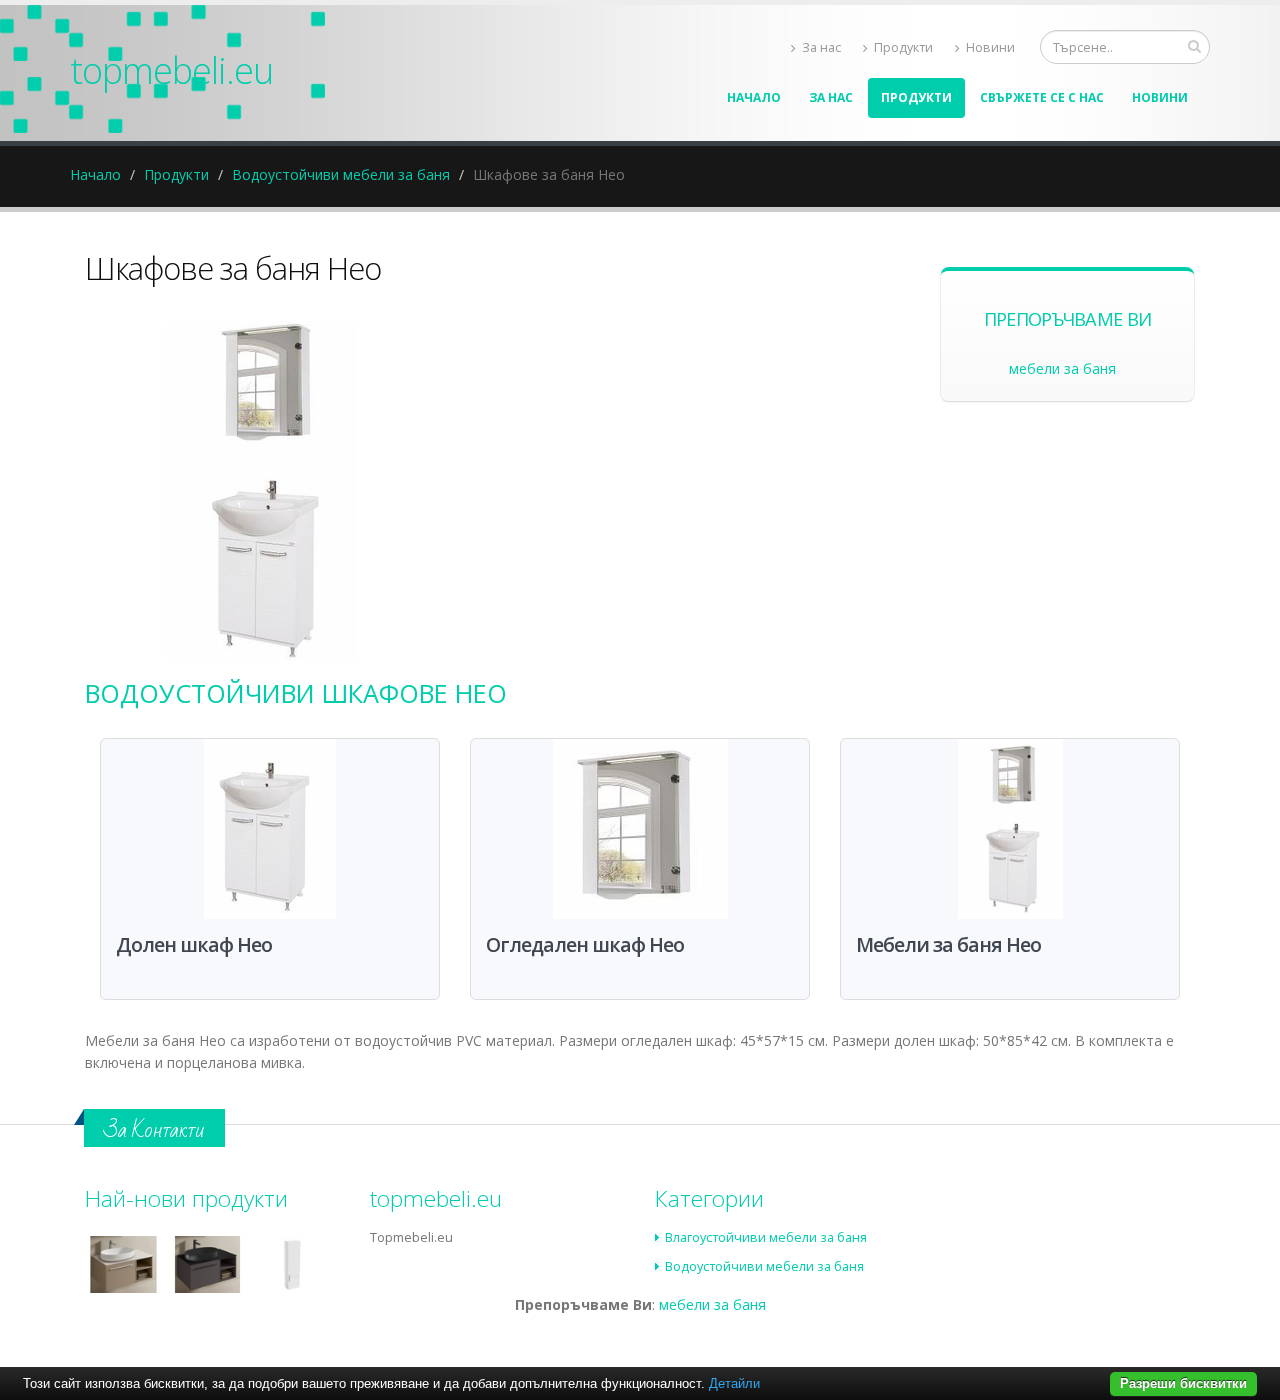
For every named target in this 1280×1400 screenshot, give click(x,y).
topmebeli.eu (171, 70)
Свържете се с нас (1042, 97)
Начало (754, 97)
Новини (990, 47)
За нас (821, 47)
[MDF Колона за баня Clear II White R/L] (291, 1265)
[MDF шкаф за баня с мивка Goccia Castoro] (123, 1265)
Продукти (903, 47)
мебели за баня (1062, 368)
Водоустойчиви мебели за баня (341, 174)
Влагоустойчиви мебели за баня (766, 1237)
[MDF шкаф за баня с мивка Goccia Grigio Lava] (207, 1265)
